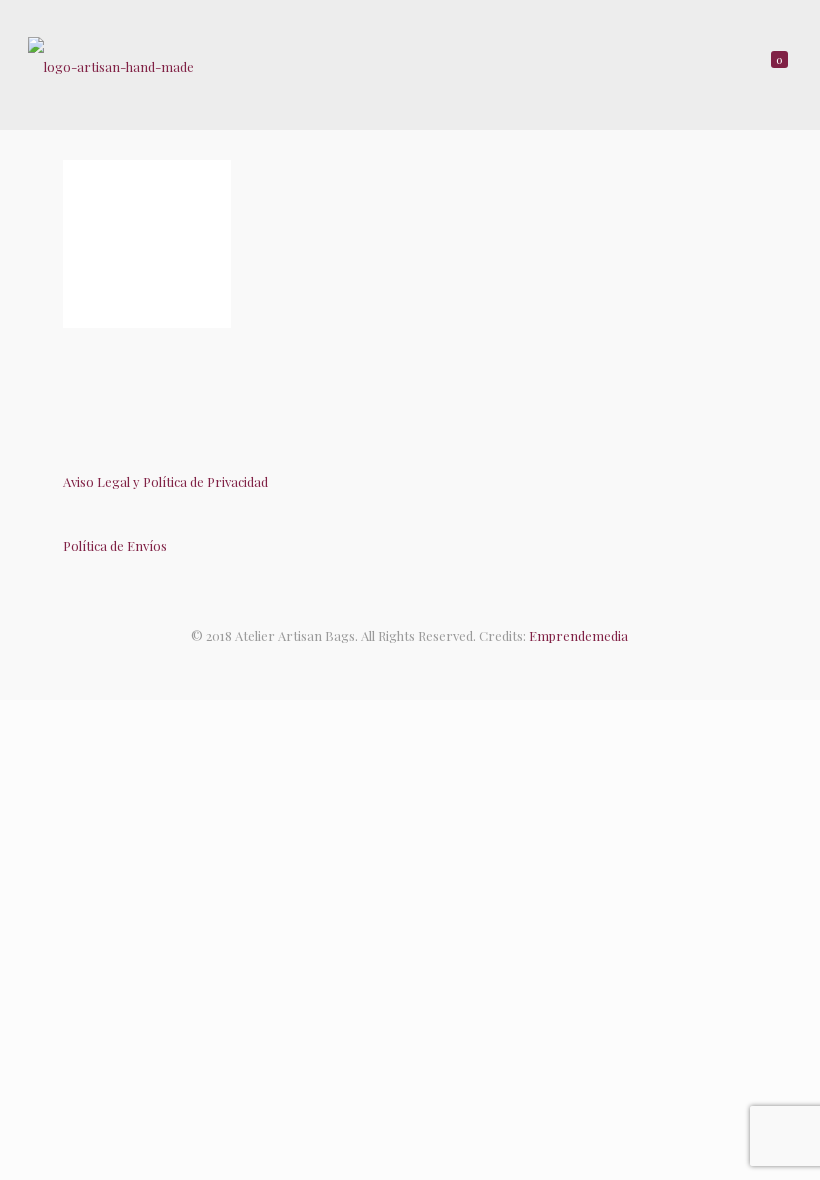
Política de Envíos (115, 545)
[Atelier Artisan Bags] (111, 65)
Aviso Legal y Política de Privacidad (165, 481)
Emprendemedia (578, 635)
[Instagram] (430, 665)
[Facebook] (389, 665)
